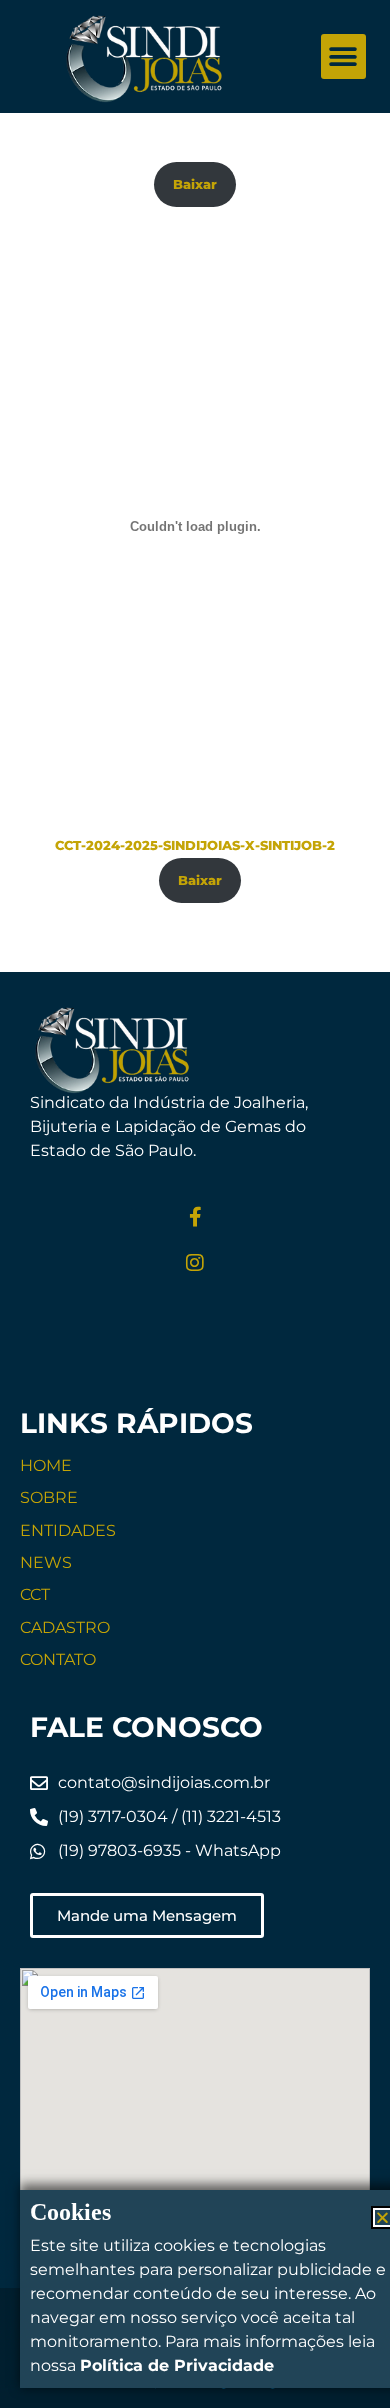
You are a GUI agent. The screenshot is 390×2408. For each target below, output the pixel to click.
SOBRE (49, 1497)
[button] (343, 56)
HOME (46, 1465)
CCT (35, 1594)
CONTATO (58, 1659)
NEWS (46, 1562)
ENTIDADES (68, 1530)
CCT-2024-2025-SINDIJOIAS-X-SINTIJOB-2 (195, 845)
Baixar (195, 184)
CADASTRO (65, 1627)
